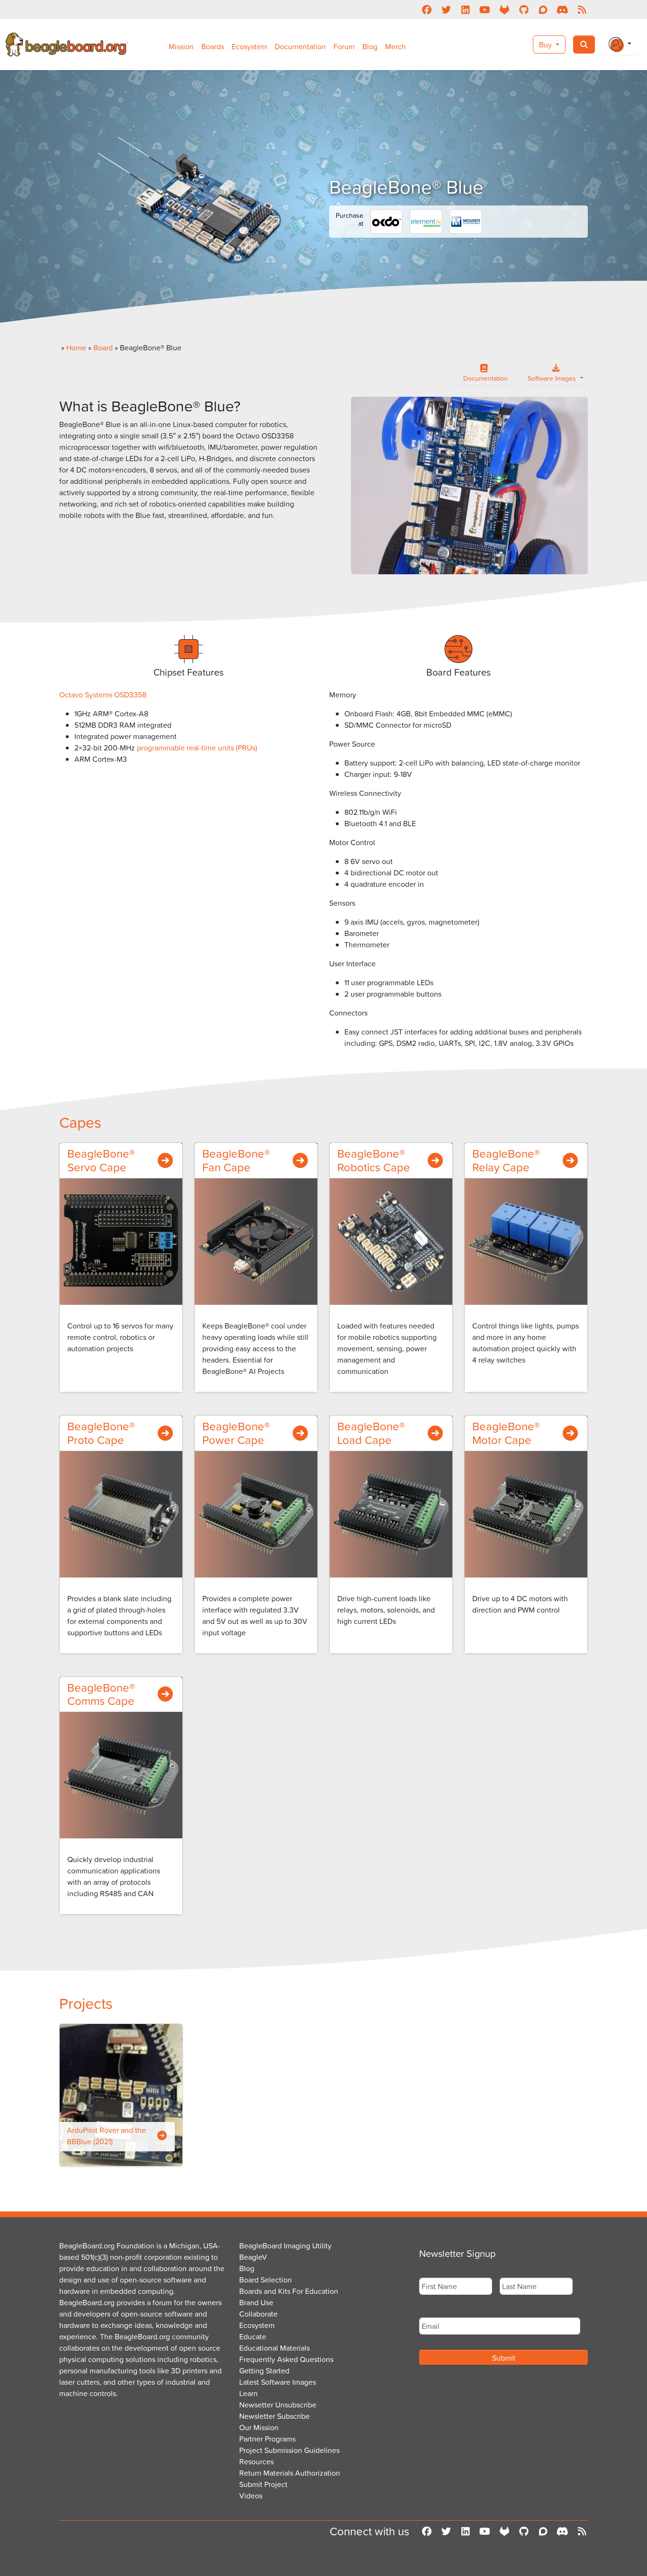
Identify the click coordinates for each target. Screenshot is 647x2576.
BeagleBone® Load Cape (371, 1433)
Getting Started (264, 2371)
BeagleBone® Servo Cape (101, 1160)
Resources (256, 2461)
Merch (395, 46)
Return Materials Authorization (290, 2473)
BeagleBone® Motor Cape (506, 1433)
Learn (248, 2393)
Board (103, 348)
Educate (253, 2336)
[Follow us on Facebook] (427, 9)
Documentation (300, 46)
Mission (181, 46)
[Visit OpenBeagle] (504, 9)
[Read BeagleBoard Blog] (582, 9)
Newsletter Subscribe (274, 2416)
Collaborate (258, 2314)
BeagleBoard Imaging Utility (285, 2246)
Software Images (553, 378)
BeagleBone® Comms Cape (101, 1694)
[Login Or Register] (620, 45)
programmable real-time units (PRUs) (197, 748)
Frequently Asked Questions (286, 2359)
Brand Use (256, 2302)
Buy (546, 45)
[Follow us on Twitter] (446, 9)
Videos (251, 2496)
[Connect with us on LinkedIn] (465, 9)
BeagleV (253, 2257)
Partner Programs (267, 2439)
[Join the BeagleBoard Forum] (543, 9)
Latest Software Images (278, 2382)
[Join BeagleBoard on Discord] (562, 9)
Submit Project (263, 2484)
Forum (344, 46)
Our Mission (259, 2427)
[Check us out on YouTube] (485, 9)
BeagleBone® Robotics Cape (374, 1160)
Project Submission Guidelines (289, 2450)
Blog (370, 46)
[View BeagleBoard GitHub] (524, 9)
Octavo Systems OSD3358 (104, 695)
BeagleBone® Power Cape (236, 1433)
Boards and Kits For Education (289, 2291)
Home (76, 348)
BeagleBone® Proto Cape (101, 1433)
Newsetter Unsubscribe (278, 2405)
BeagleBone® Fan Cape (236, 1160)
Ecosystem (249, 46)
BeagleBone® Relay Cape (506, 1160)
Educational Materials (274, 2348)
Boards (213, 46)
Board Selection (265, 2280)
